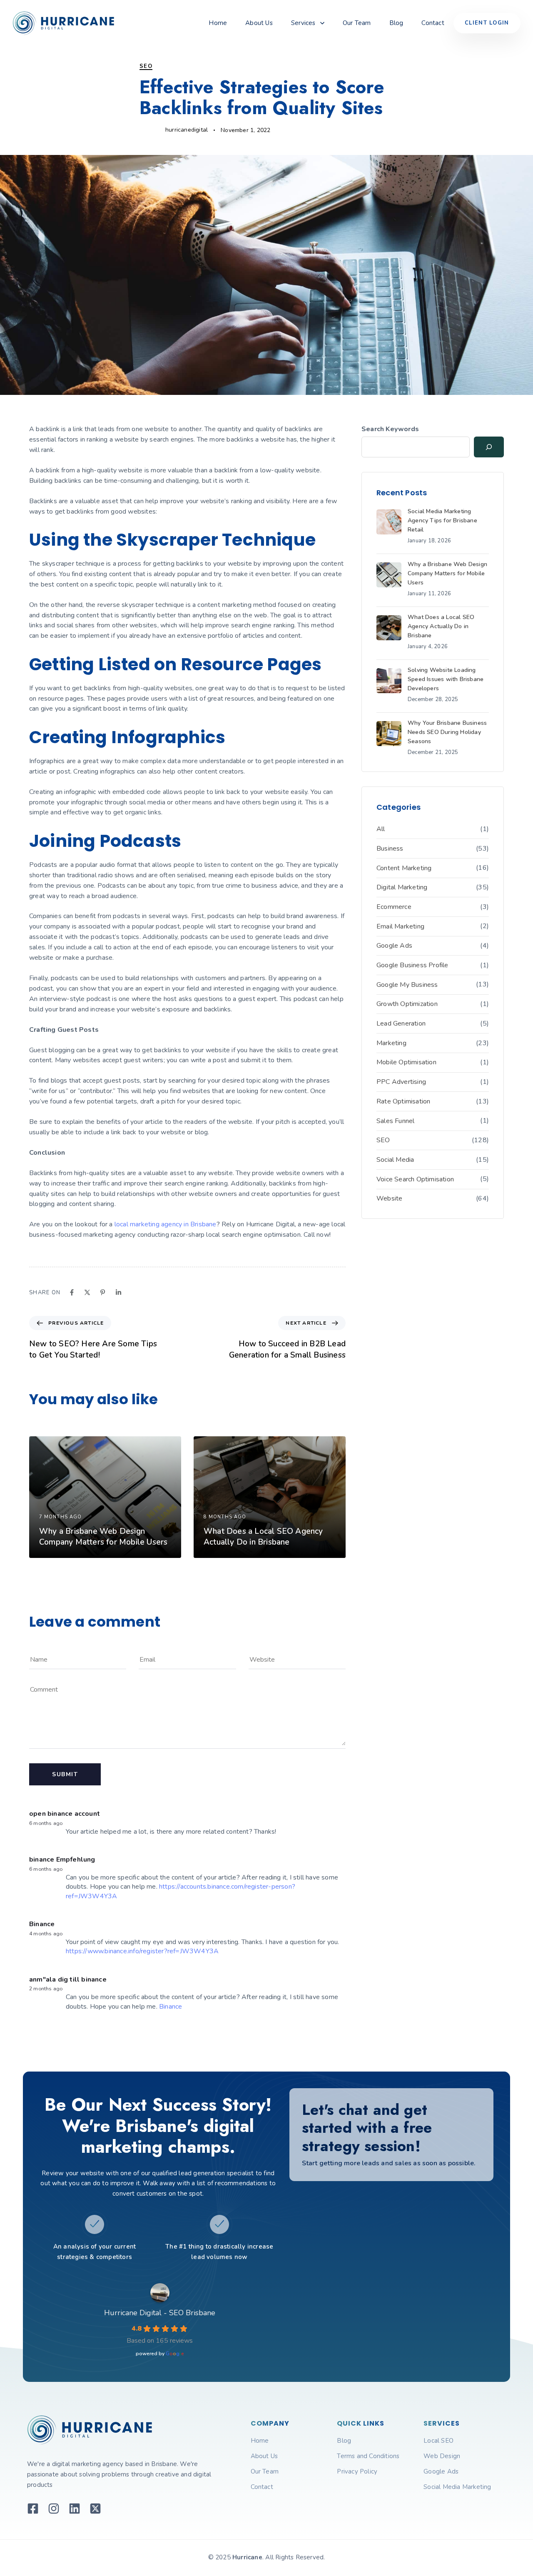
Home (218, 23)
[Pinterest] (103, 1292)
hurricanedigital (187, 130)
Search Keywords (390, 429)
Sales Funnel (395, 1121)
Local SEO (438, 2441)
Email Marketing (400, 926)
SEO (146, 66)
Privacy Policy (357, 2471)
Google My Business (407, 985)
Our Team (357, 23)
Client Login (487, 23)
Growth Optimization (407, 1004)
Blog (396, 23)
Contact (433, 23)
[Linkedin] (118, 1292)
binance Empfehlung (62, 1860)
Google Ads (394, 946)
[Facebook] (72, 1292)
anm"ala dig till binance (68, 1979)
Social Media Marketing (457, 2487)
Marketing (391, 1043)
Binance (42, 1924)
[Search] (489, 447)
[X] (87, 1292)
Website (389, 1198)
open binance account (65, 1814)
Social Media (395, 1160)
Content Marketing (404, 868)
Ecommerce (394, 907)
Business (390, 849)
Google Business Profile (412, 965)
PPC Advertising (401, 1082)
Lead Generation (401, 1023)
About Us (259, 23)
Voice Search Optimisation (415, 1179)
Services (303, 23)
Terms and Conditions (368, 2456)
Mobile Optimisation (406, 1062)
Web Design (442, 2456)
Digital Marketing (402, 887)
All (381, 829)
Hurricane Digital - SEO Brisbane (160, 2313)
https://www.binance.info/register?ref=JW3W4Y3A (142, 1951)
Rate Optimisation (403, 1101)
